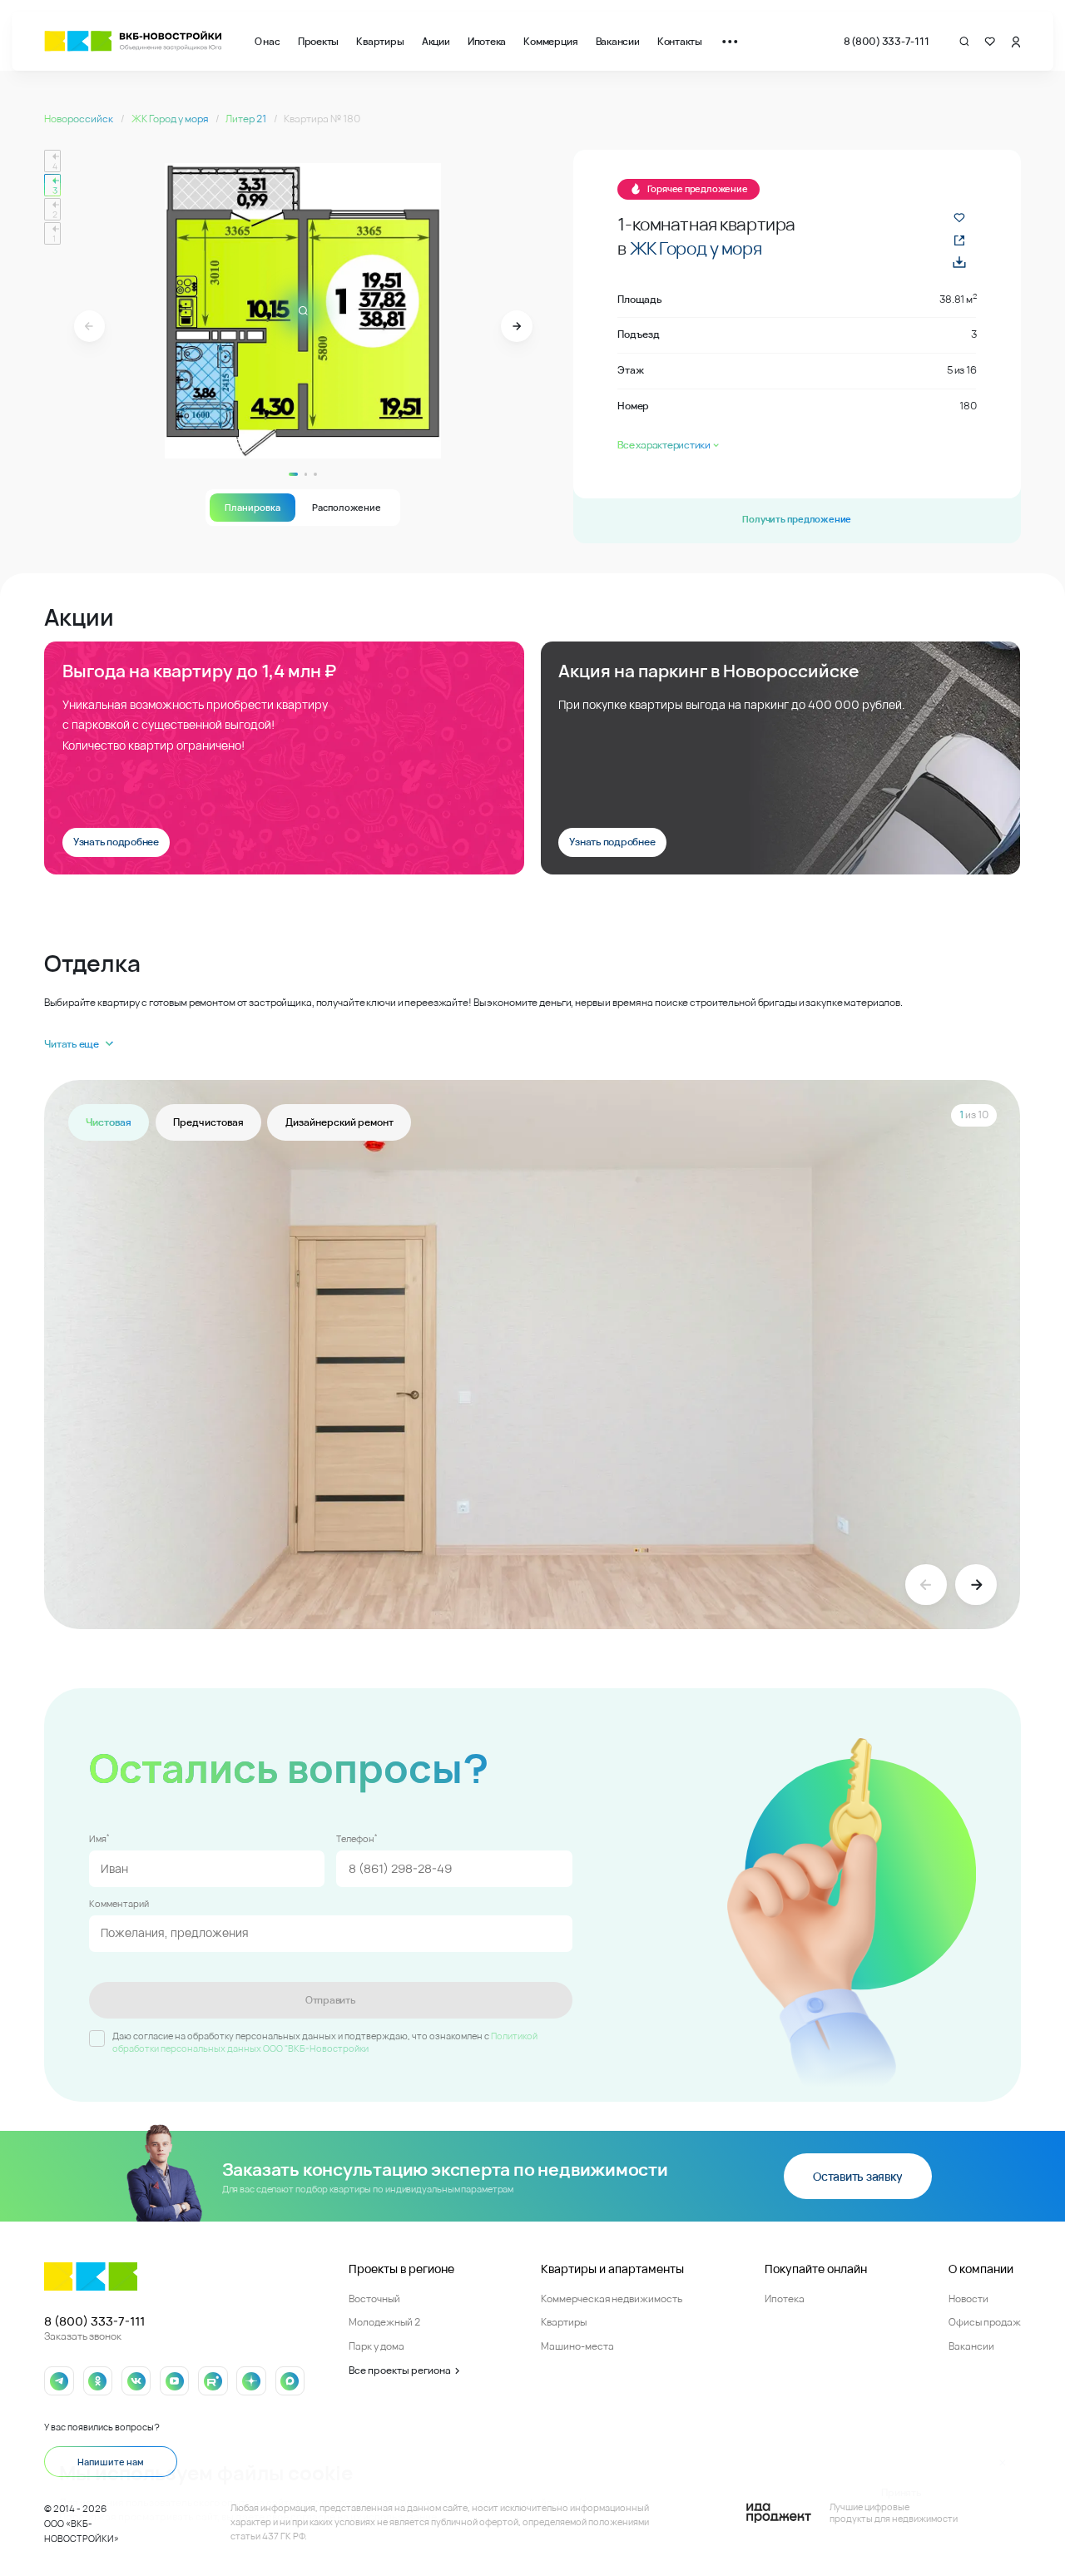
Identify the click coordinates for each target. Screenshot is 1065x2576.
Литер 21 (247, 119)
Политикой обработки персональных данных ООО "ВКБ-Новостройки (325, 2042)
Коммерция (550, 41)
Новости (968, 2299)
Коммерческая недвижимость (612, 2299)
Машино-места (577, 2346)
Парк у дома (376, 2346)
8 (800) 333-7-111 (887, 41)
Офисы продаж (985, 2322)
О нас (267, 41)
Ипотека (487, 41)
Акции (436, 41)
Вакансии (618, 41)
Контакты (680, 41)
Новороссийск (79, 119)
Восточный (374, 2299)
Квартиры (380, 41)
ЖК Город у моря (171, 119)
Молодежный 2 (384, 2322)
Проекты (318, 41)
